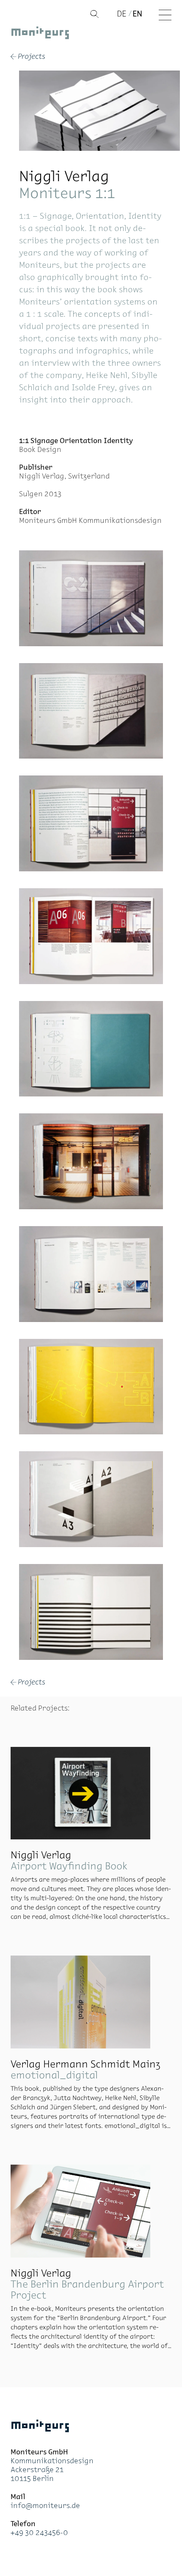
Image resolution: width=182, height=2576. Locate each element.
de (121, 14)
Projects (28, 57)
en (137, 14)
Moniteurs (40, 34)
